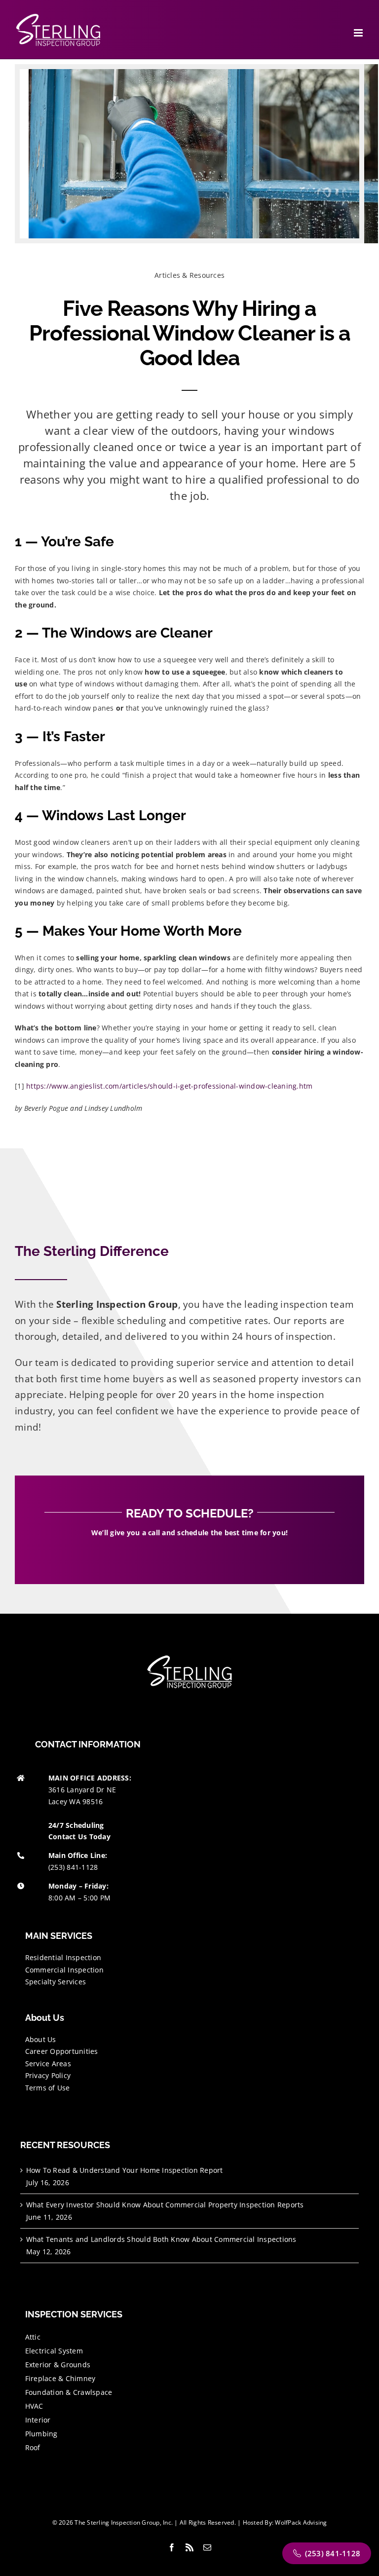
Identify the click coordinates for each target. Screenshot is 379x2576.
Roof (33, 2447)
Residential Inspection (63, 1957)
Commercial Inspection (64, 1970)
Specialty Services (56, 1982)
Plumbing (41, 2434)
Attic (33, 2337)
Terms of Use (48, 2088)
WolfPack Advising (301, 2522)
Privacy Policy (48, 2075)
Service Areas (48, 2064)
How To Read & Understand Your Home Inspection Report (125, 2170)
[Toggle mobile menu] (359, 33)
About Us (41, 2039)
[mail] (207, 2547)
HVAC (34, 2406)
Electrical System (54, 2351)
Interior (38, 2420)
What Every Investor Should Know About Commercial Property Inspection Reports (165, 2205)
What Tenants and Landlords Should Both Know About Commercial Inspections (161, 2239)
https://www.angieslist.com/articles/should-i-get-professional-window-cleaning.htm (169, 1086)
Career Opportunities (62, 2051)
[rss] (189, 2547)
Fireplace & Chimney (60, 2378)
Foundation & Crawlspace (69, 2392)
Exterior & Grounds (58, 2365)
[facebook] (172, 2547)
